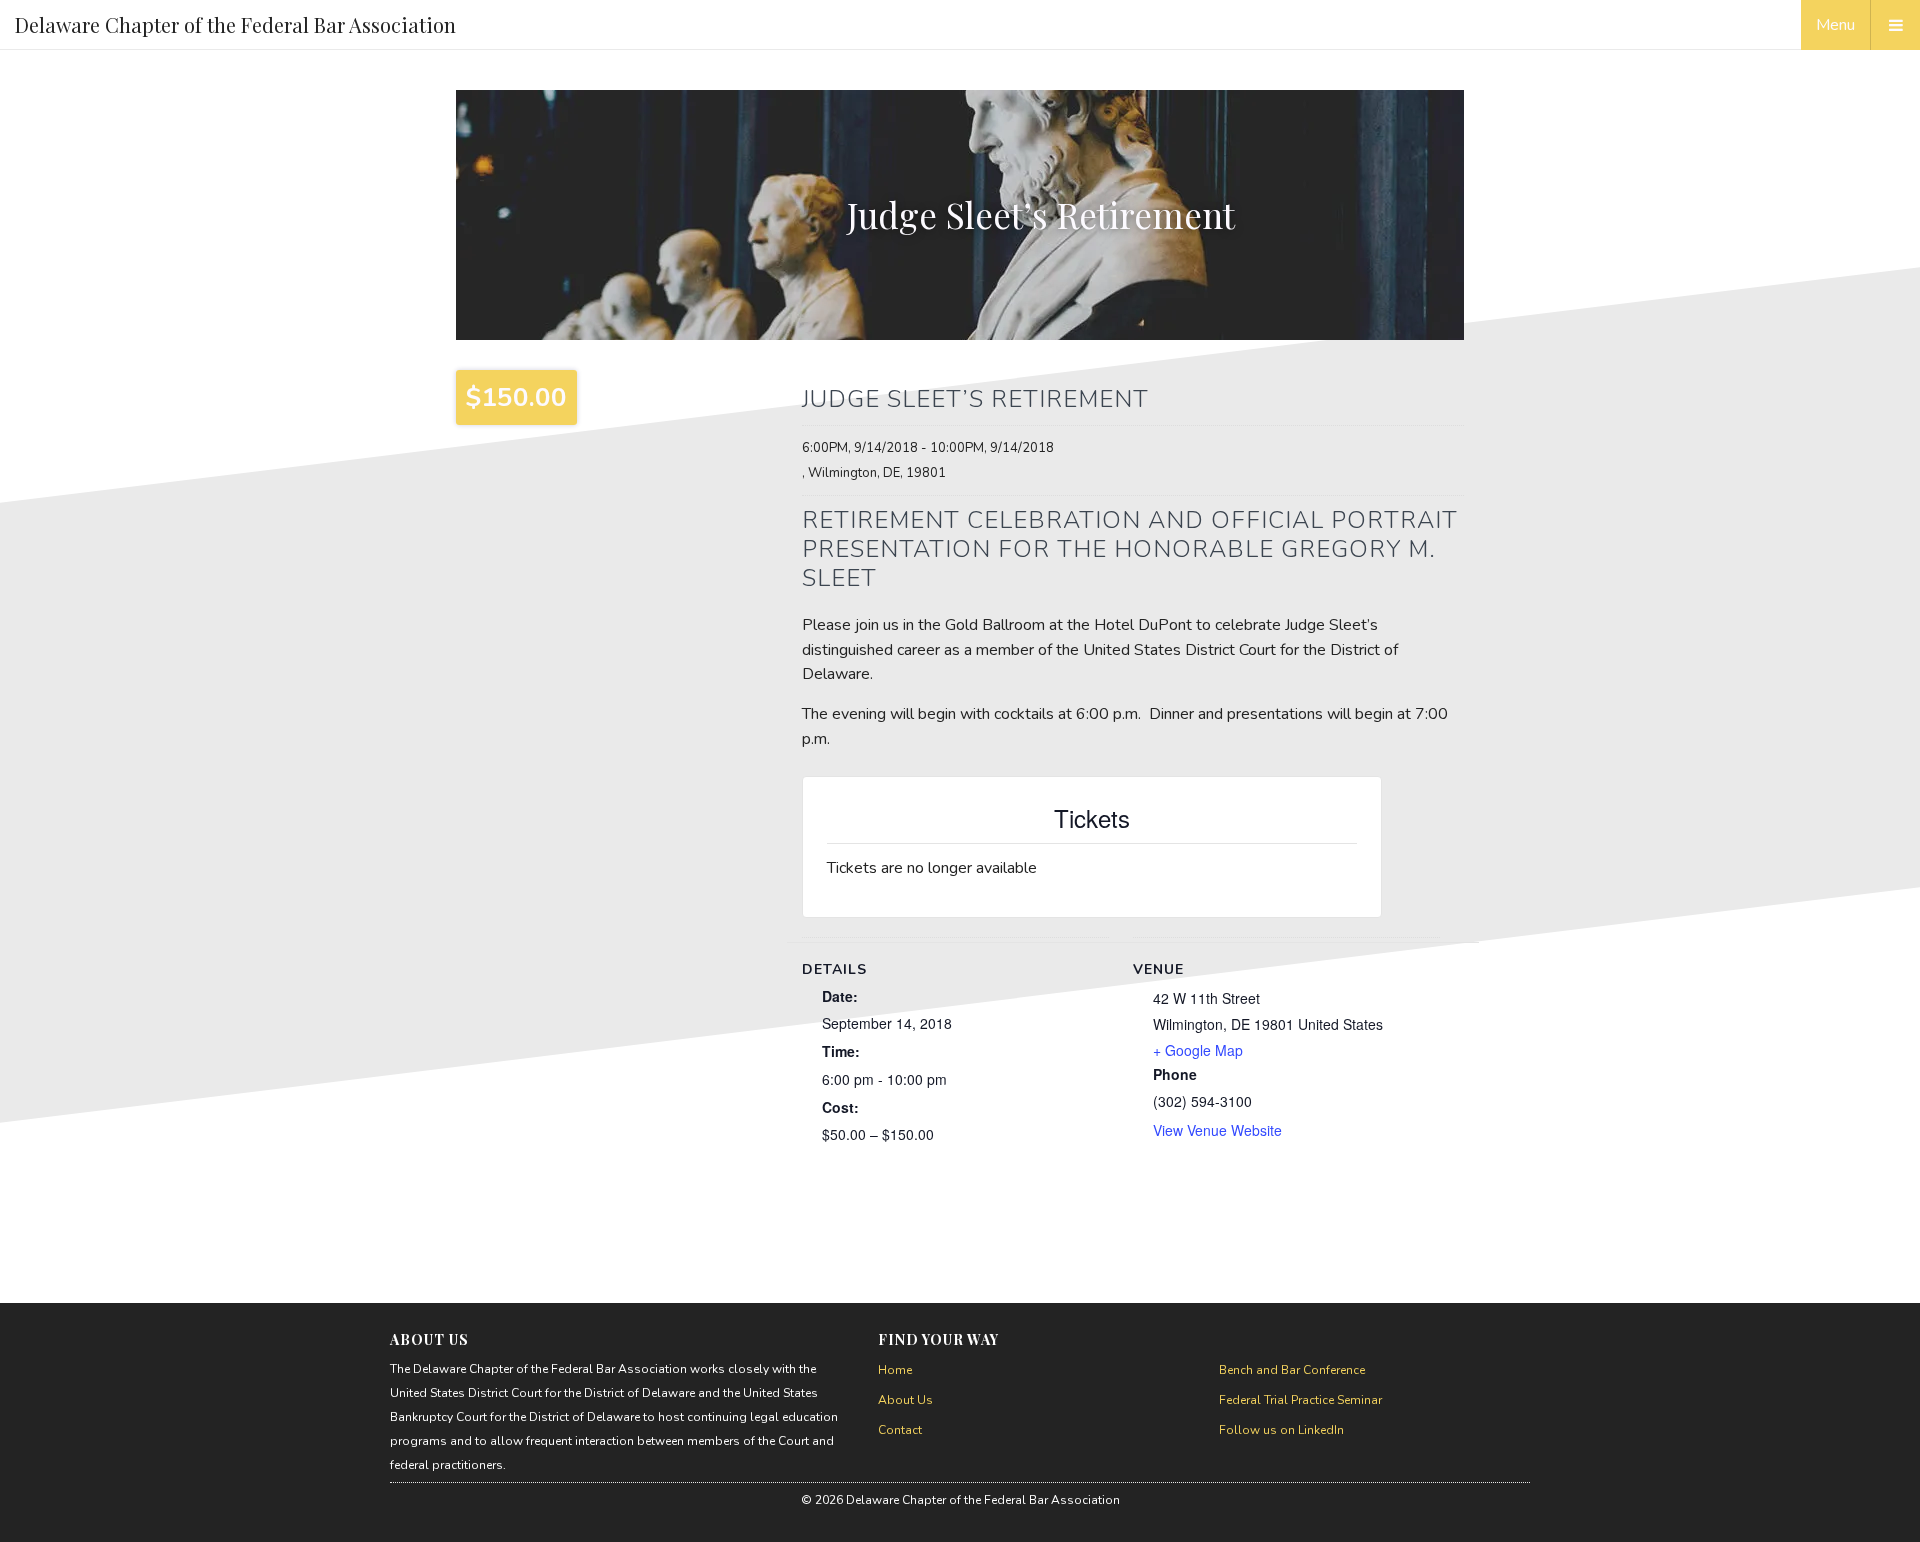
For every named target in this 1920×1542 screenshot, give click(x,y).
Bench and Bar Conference (1292, 1370)
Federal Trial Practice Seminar (1300, 1400)
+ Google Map (1198, 1050)
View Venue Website (1217, 1130)
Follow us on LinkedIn (1281, 1430)
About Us (905, 1400)
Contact (900, 1430)
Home (895, 1370)
